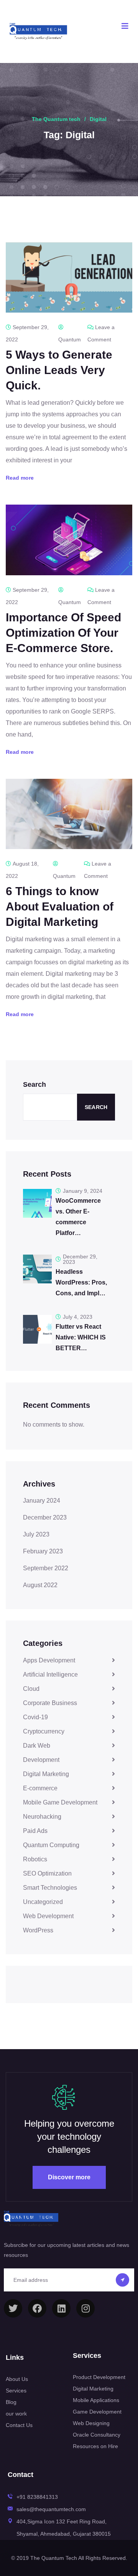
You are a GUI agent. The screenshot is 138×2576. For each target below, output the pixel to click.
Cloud (31, 1689)
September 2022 (46, 1568)
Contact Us (19, 2425)
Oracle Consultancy (97, 2435)
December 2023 (45, 1517)
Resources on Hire (95, 2446)
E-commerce (40, 1788)
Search (34, 1084)
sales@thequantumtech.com (51, 2509)
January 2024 (42, 1501)
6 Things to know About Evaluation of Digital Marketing (60, 906)
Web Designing (91, 2423)
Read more (20, 478)
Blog (11, 2402)
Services (16, 2391)
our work (16, 2414)
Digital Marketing (46, 1774)
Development (41, 1760)
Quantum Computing (51, 1845)
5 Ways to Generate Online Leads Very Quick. (59, 370)
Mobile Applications (96, 2400)
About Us (17, 2379)
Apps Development (49, 1660)
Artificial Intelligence (50, 1675)
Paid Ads (35, 1831)
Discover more (69, 2177)
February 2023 (43, 1551)
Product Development (99, 2377)
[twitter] (13, 2308)
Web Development (48, 1916)
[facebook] (37, 2308)
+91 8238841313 (37, 2497)
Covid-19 (35, 1717)
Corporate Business (50, 1703)
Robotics (35, 1859)
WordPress (38, 1930)
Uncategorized (43, 1902)
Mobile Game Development (60, 1802)
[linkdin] (61, 2308)
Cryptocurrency (44, 1731)
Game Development (97, 2412)
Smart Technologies (50, 1888)
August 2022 (40, 1585)
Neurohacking (42, 1817)
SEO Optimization (47, 1873)
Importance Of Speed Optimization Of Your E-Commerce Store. (63, 633)
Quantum (70, 339)
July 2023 (36, 1534)
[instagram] (85, 2308)
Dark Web (37, 1746)
